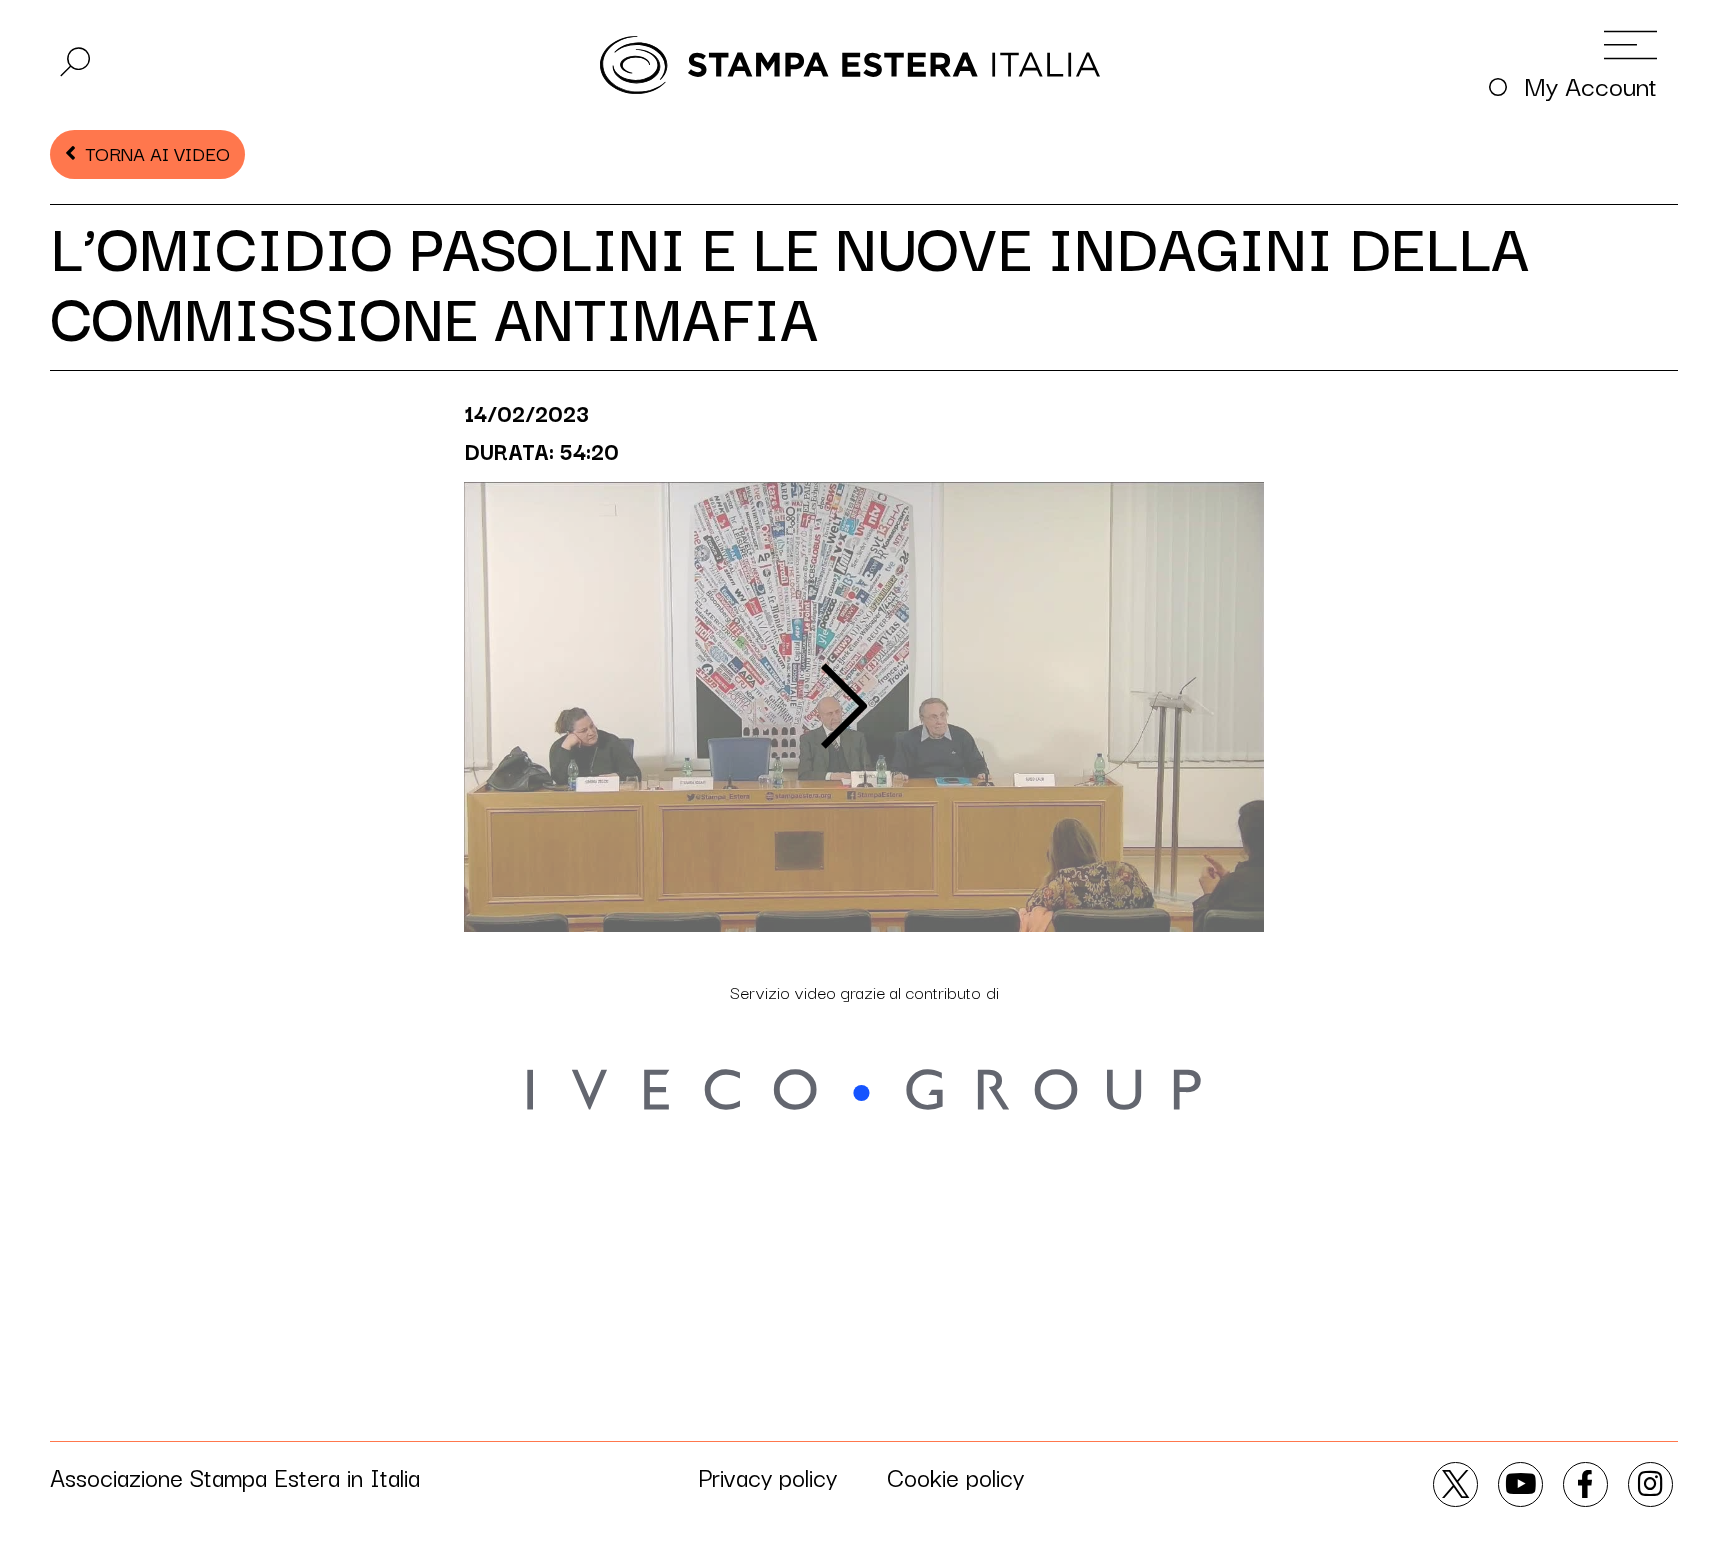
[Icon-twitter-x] (1455, 1484)
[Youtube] (1520, 1484)
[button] (75, 62)
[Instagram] (1650, 1484)
